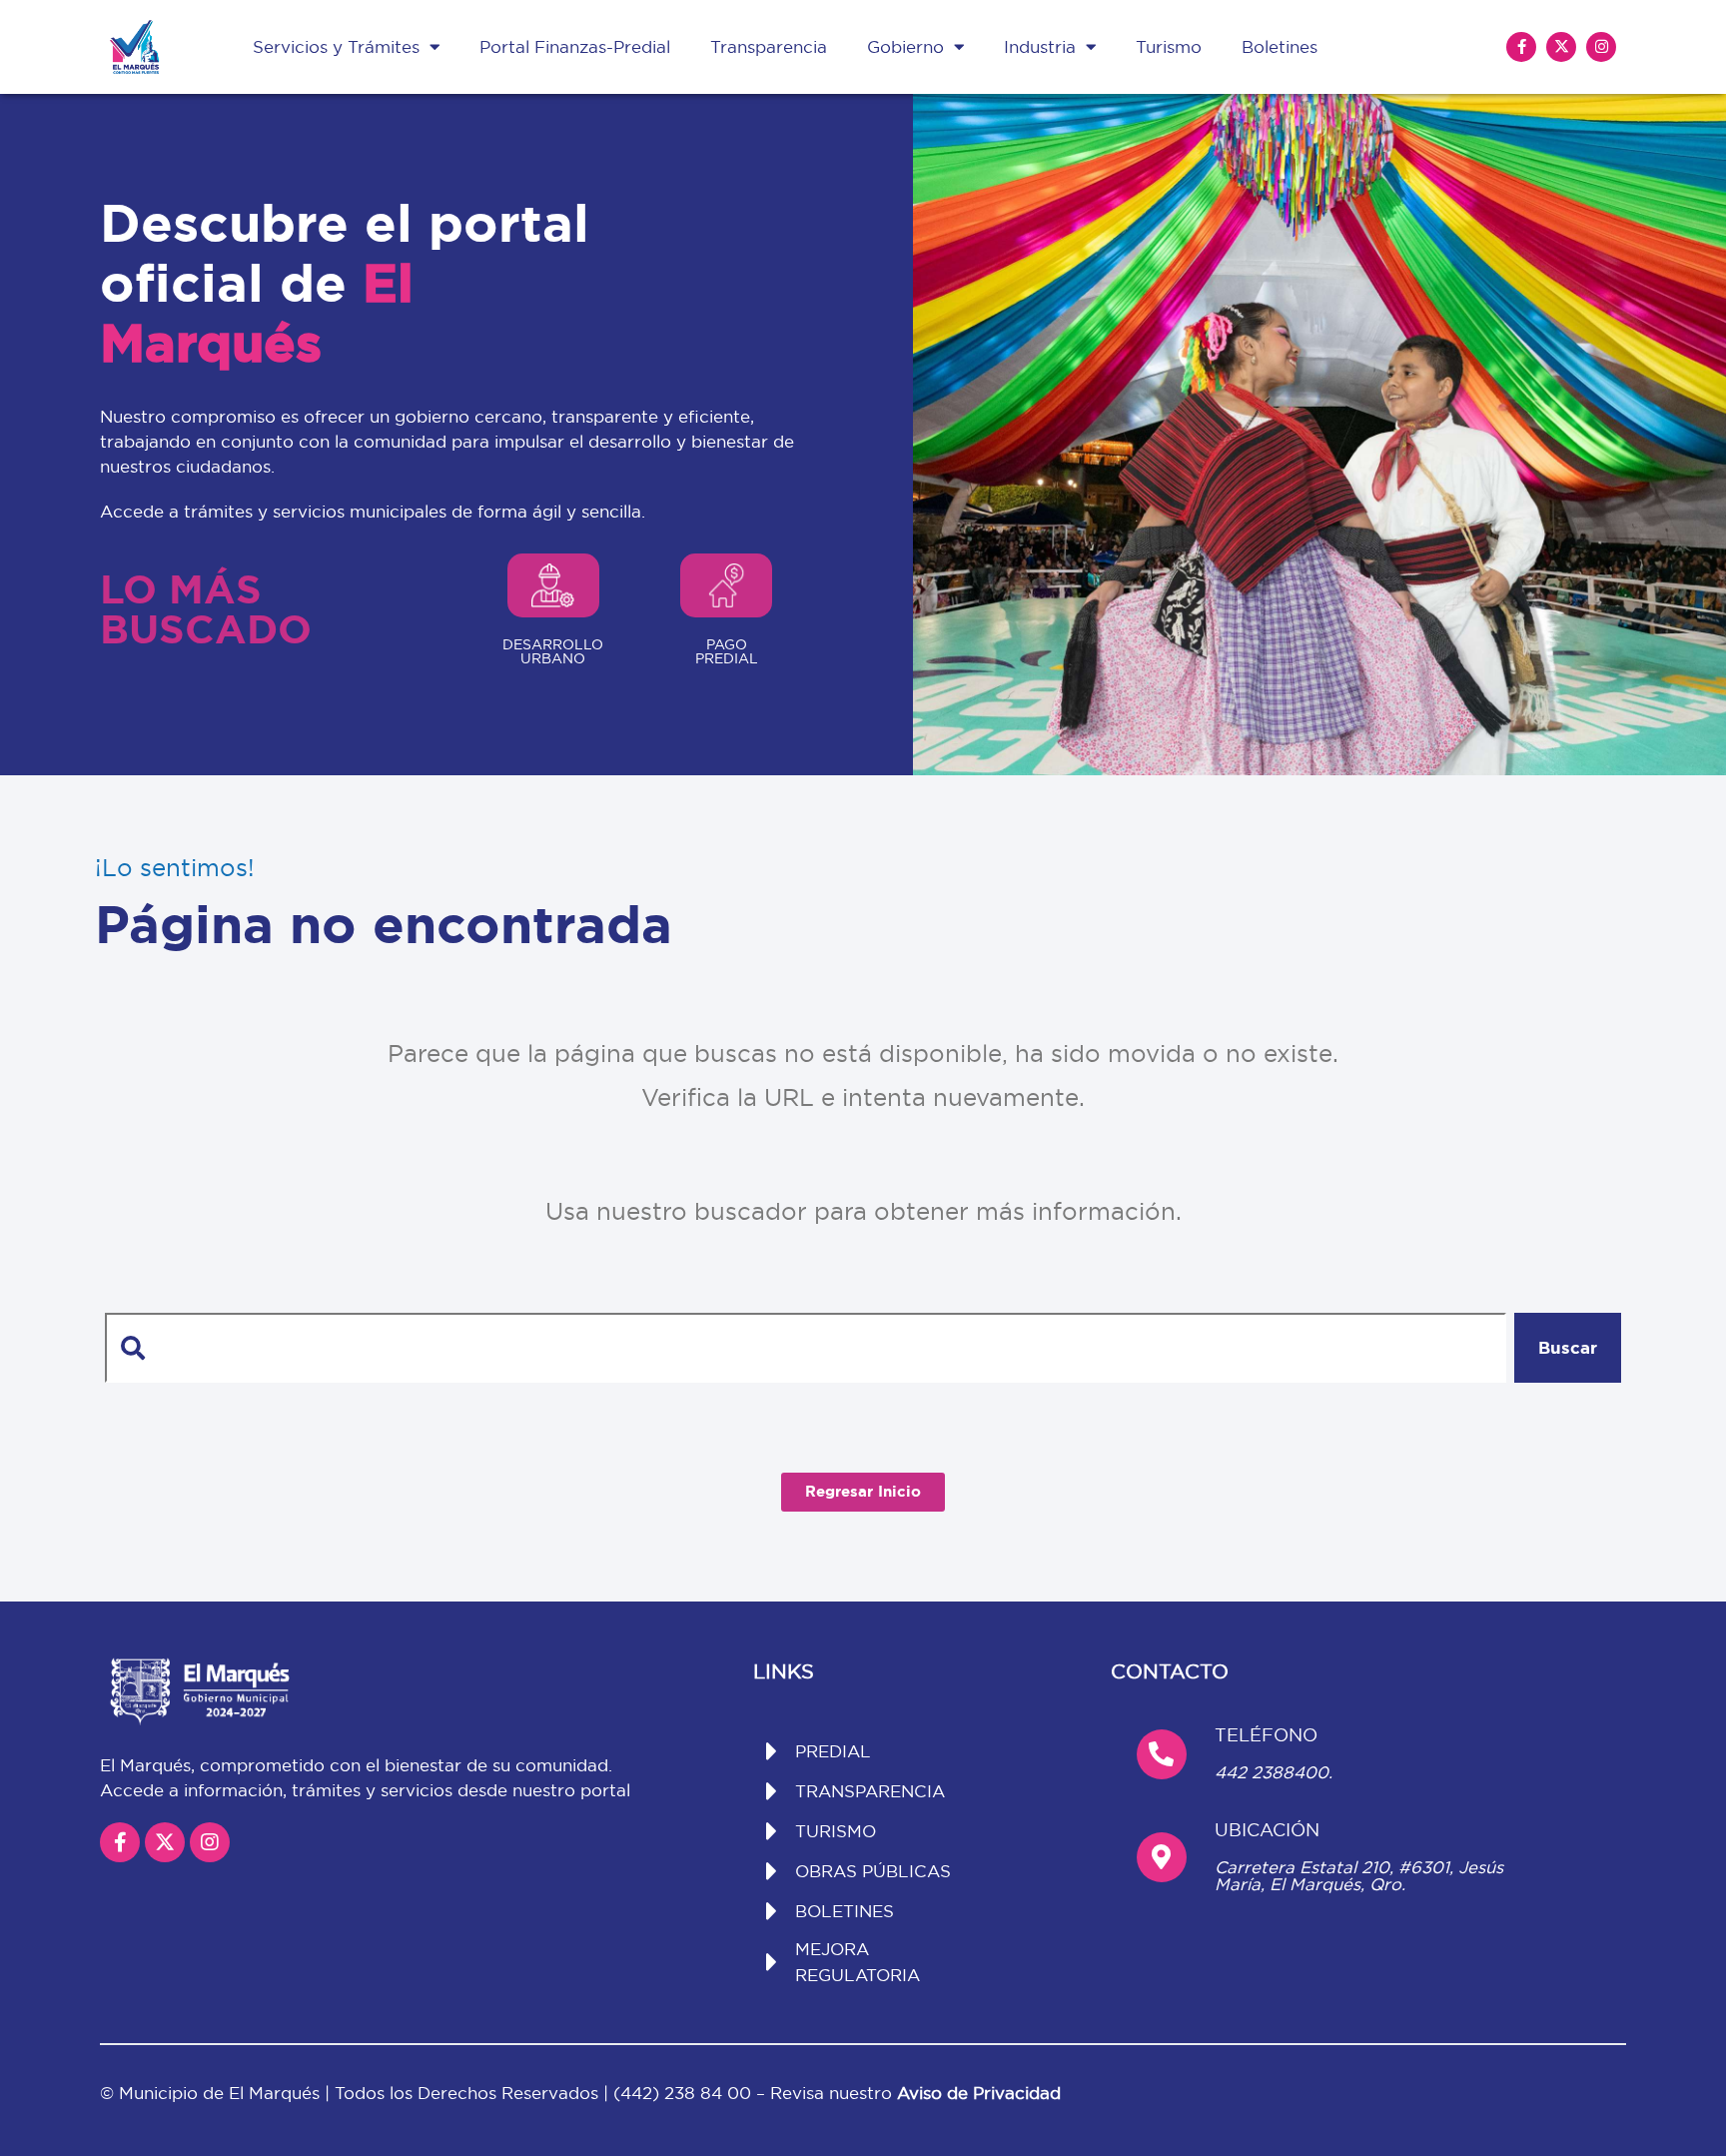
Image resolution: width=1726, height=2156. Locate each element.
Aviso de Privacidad (979, 2093)
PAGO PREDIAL (727, 651)
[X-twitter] (1561, 47)
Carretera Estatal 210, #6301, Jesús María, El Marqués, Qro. (1359, 1875)
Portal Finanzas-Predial (575, 46)
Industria (1040, 46)
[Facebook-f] (1521, 47)
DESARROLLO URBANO (553, 651)
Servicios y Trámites (336, 46)
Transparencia (769, 46)
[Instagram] (1601, 47)
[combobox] (805, 1348)
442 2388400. (1274, 1772)
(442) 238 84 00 (685, 2093)
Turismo (1169, 46)
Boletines (1280, 46)
